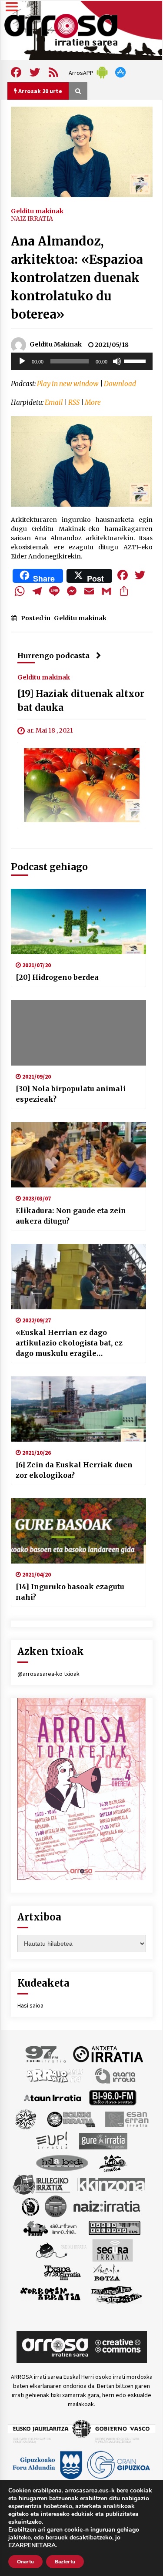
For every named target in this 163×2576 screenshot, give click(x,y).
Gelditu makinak (37, 211)
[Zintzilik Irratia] (117, 2294)
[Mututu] (117, 361)
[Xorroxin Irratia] (50, 2294)
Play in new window (68, 384)
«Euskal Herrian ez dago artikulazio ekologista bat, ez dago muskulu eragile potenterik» (69, 1343)
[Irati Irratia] (113, 2162)
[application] (82, 361)
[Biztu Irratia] (26, 2119)
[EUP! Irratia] (52, 2141)
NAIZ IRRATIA (32, 219)
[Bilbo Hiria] (113, 2097)
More (93, 402)
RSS (74, 402)
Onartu (25, 2562)
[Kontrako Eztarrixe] (30, 2206)
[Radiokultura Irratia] (114, 2228)
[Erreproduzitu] (22, 361)
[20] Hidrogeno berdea (57, 977)
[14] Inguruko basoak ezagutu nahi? (70, 1592)
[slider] (136, 360)
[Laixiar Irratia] (56, 2206)
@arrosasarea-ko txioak (48, 1674)
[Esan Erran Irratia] (126, 2119)
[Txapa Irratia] (62, 2272)
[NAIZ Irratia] (107, 2206)
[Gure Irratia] (103, 2141)
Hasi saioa (30, 2005)
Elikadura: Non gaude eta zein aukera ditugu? (71, 1216)
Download (120, 384)
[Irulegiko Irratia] (41, 2184)
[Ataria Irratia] (116, 2075)
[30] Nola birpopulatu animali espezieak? (71, 1094)
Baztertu (65, 2562)
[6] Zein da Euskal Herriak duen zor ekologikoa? (74, 1470)
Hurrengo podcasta (53, 656)
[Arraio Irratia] (55, 2075)
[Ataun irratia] (53, 2097)
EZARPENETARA (32, 2546)
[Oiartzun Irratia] (50, 2228)
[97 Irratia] (46, 2054)
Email (54, 402)
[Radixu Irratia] (61, 2250)
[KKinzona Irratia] (112, 2184)
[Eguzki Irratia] (70, 2119)
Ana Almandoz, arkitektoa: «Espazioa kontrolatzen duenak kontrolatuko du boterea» (77, 278)
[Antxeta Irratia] (108, 2054)
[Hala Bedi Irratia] (62, 2162)
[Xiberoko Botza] (106, 2272)
